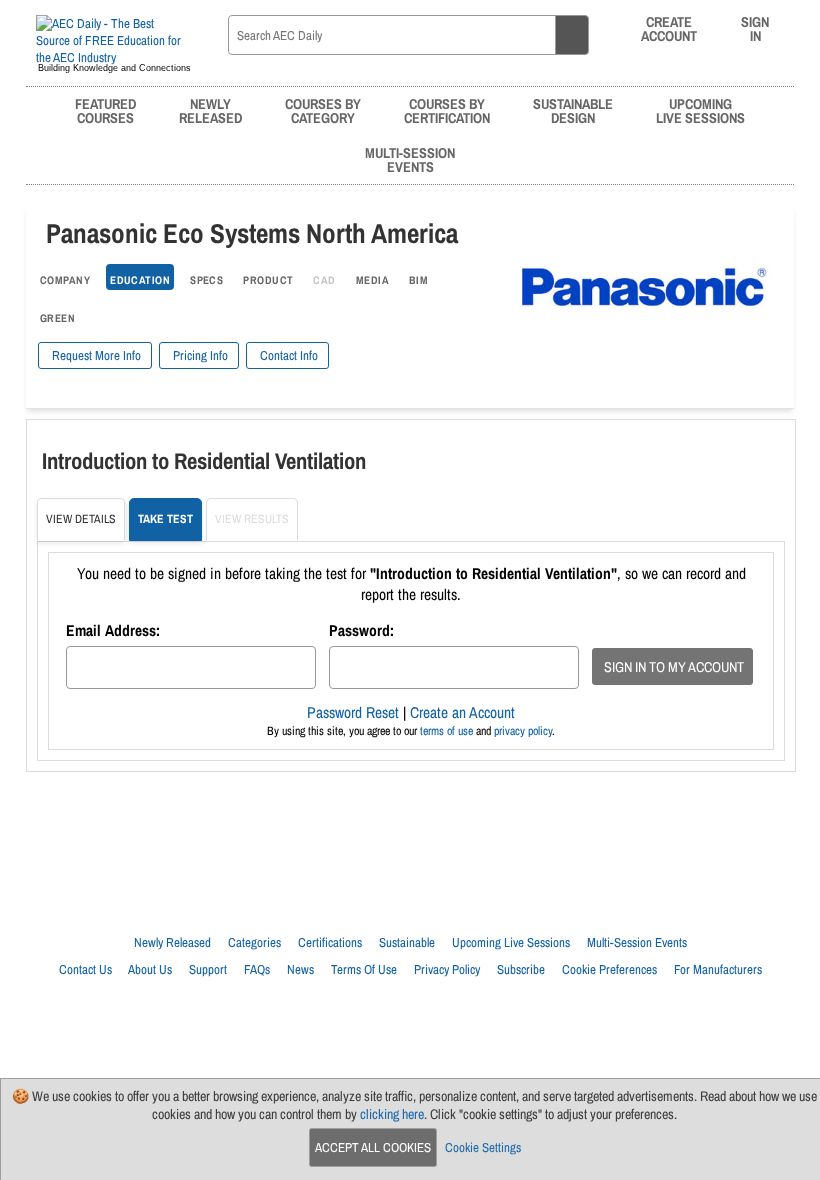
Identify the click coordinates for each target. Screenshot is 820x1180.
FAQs (257, 969)
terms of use (446, 731)
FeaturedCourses (105, 110)
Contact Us (85, 969)
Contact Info (287, 355)
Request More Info (95, 355)
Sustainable (407, 942)
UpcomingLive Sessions (700, 110)
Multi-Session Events (637, 942)
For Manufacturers (718, 969)
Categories (254, 942)
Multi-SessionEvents (410, 159)
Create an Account (462, 712)
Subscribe (521, 969)
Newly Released (172, 942)
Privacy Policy (447, 969)
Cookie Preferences (609, 969)
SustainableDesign (573, 110)
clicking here (392, 1114)
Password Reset (353, 712)
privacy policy (523, 731)
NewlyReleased (210, 110)
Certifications (330, 942)
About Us (150, 969)
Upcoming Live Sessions (511, 942)
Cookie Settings (483, 1147)
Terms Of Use (364, 969)
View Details (81, 519)
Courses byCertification (447, 110)
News (300, 969)
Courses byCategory (323, 110)
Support (208, 969)
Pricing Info (199, 355)
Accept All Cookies (373, 1147)
